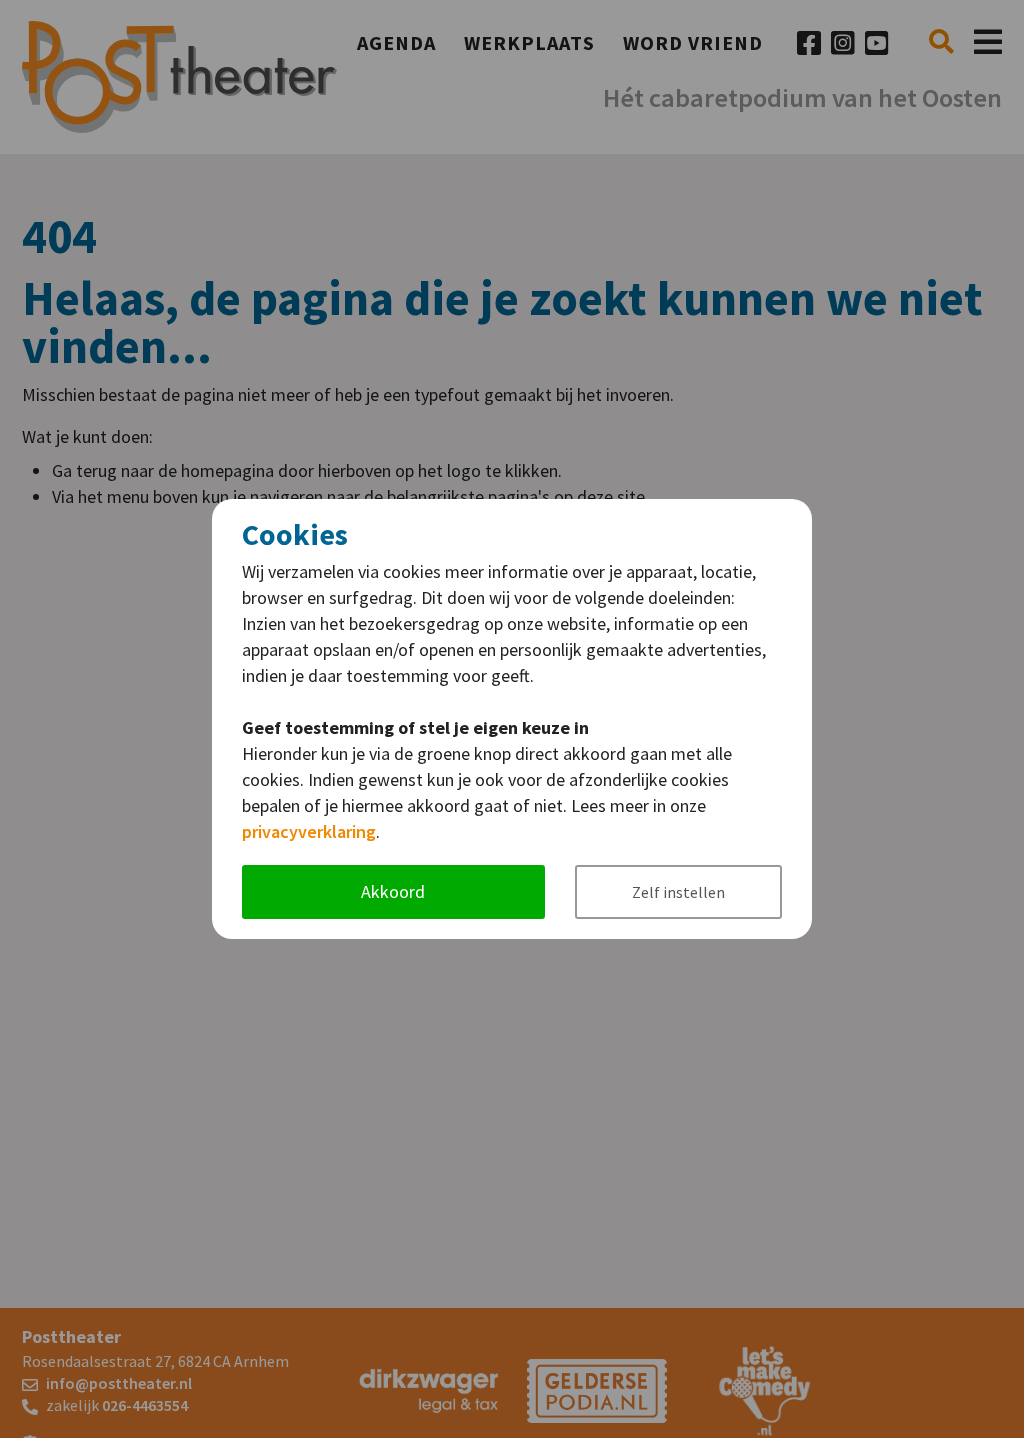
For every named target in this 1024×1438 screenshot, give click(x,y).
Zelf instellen (678, 892)
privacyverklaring (309, 831)
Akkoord (393, 891)
